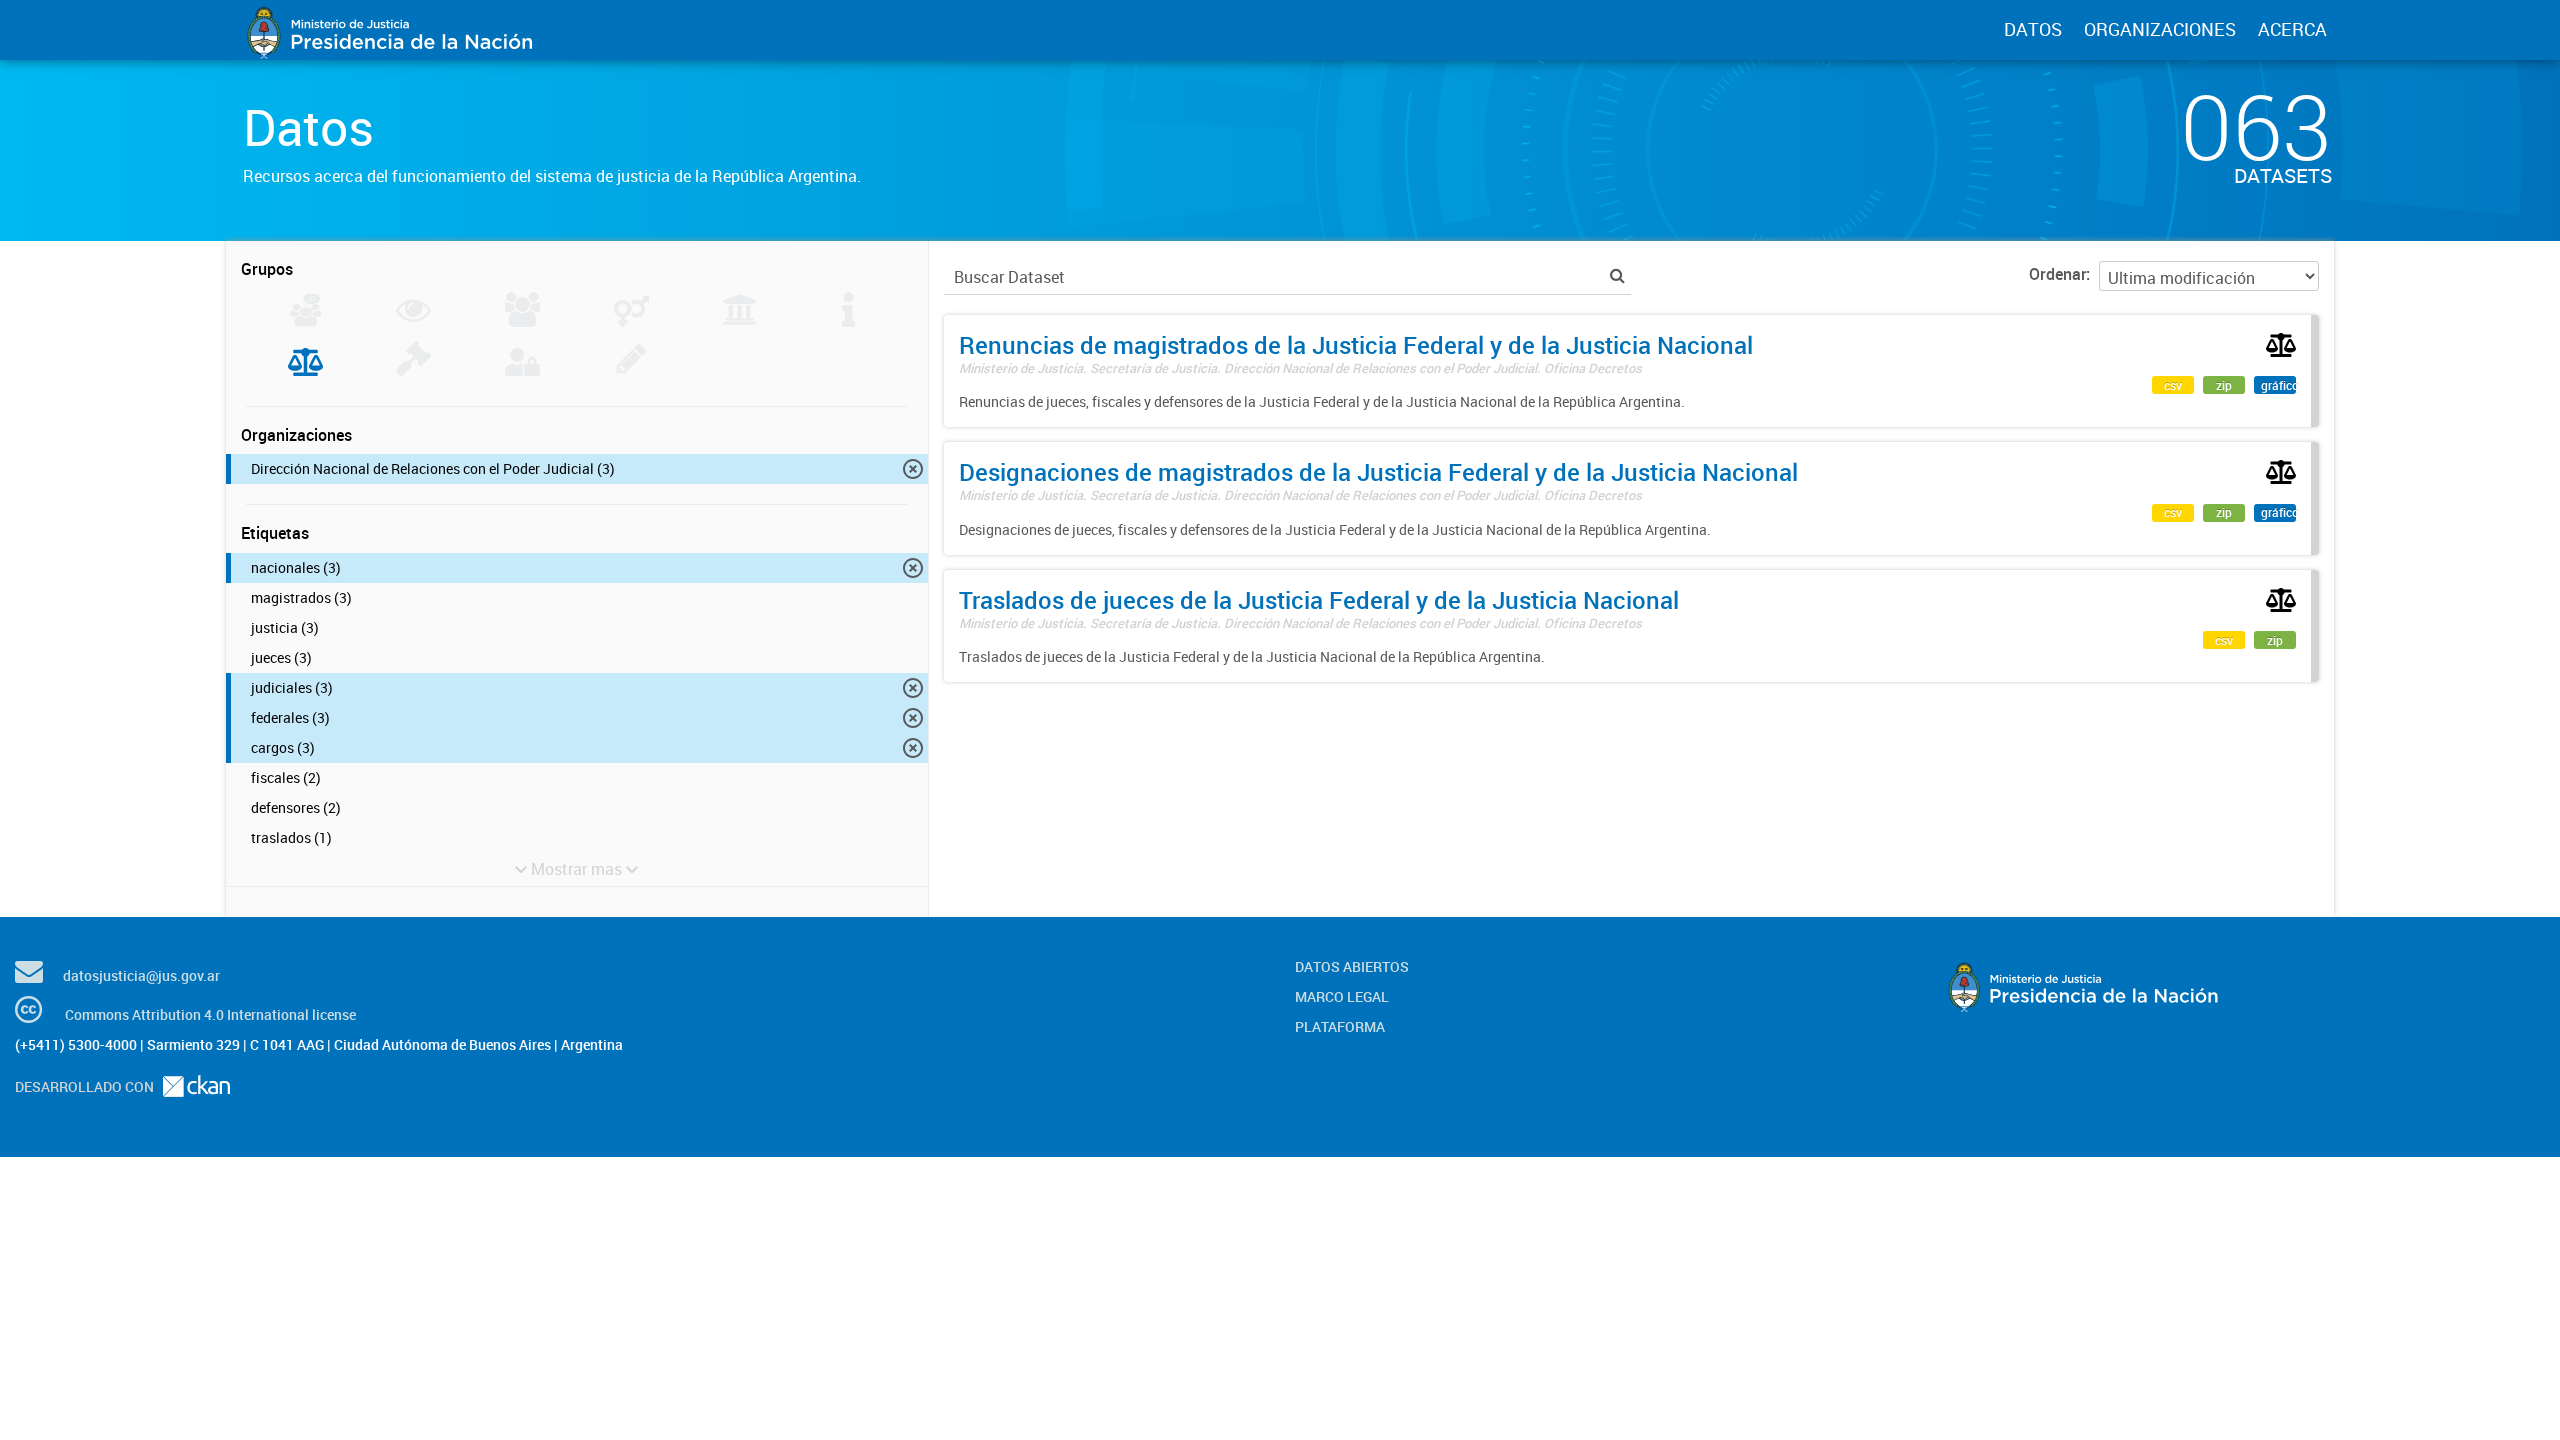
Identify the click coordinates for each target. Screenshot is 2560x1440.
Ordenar (2057, 274)
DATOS (2033, 29)
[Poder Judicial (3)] (305, 370)
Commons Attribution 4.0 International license (210, 1014)
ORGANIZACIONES (2160, 29)
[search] (1617, 275)
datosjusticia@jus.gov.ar (141, 975)
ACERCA (2292, 29)
